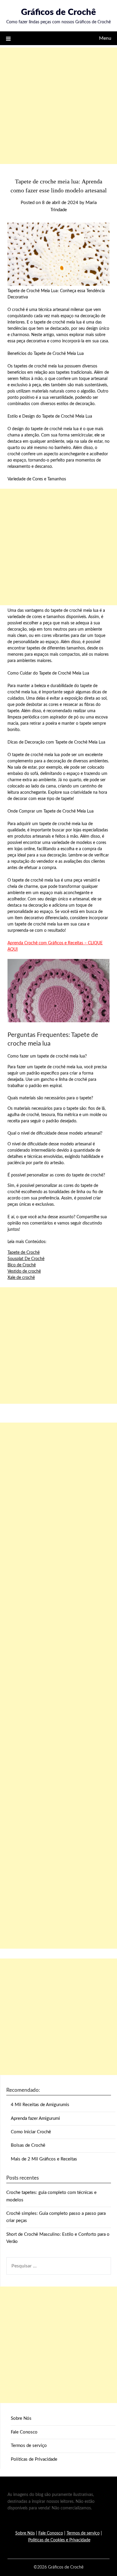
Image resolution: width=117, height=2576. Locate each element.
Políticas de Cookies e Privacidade (59, 2540)
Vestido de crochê (24, 1271)
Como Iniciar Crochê (31, 2132)
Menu (105, 38)
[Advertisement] (58, 106)
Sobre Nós (21, 2418)
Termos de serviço (29, 2446)
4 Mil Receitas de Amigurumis (40, 2105)
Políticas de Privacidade (34, 2459)
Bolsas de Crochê (28, 2145)
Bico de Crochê (22, 1265)
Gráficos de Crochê (58, 12)
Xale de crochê (21, 1278)
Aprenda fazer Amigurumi (35, 2118)
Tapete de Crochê (24, 1253)
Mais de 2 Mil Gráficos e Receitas (44, 2159)
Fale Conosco (24, 2432)
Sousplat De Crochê (26, 1259)
